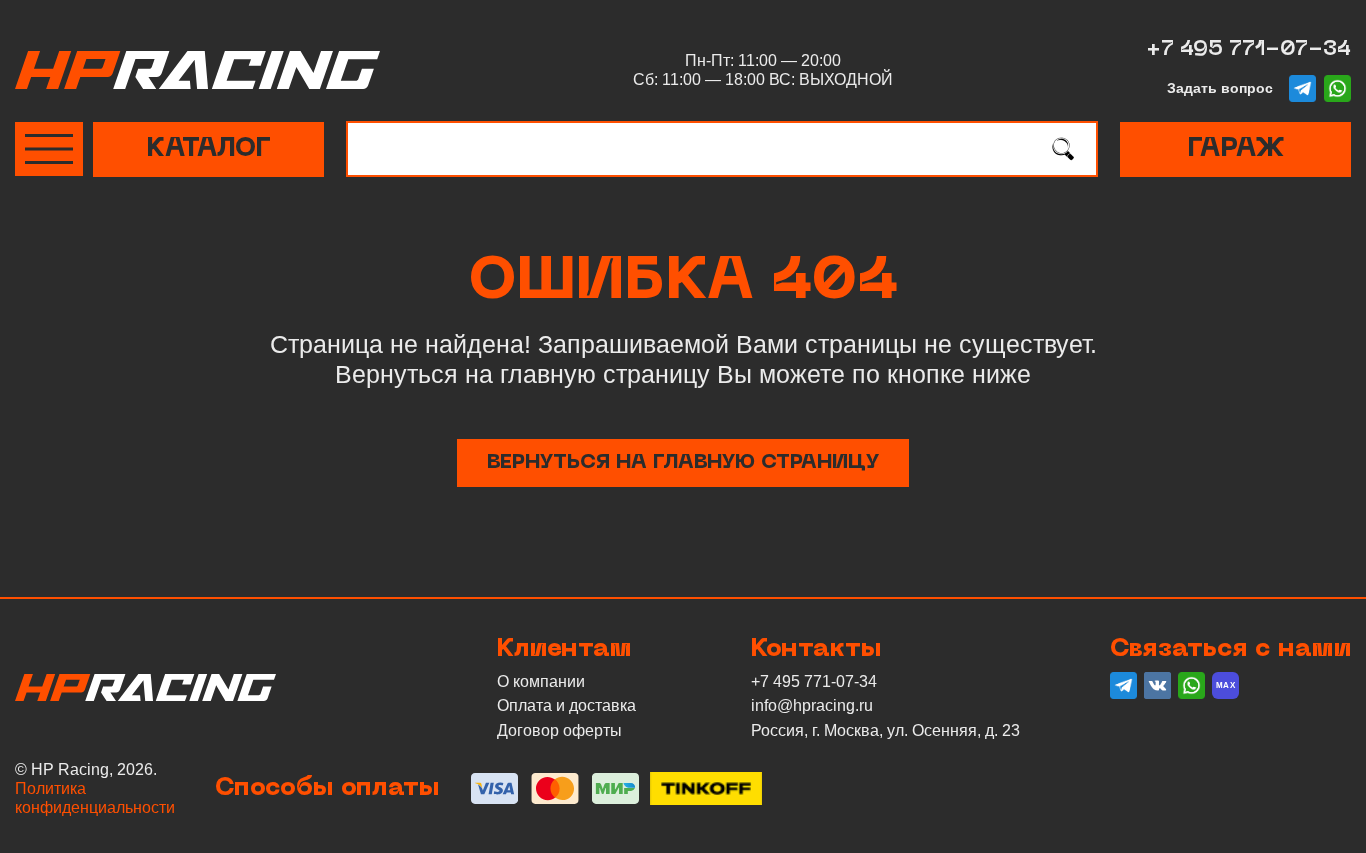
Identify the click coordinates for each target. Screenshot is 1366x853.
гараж (1235, 149)
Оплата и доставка (566, 705)
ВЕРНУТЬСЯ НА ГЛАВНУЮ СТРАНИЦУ (683, 463)
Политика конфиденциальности (95, 798)
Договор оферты (559, 730)
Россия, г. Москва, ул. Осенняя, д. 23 (885, 730)
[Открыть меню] (49, 149)
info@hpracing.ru (812, 705)
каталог (208, 149)
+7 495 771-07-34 (1248, 50)
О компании (541, 681)
